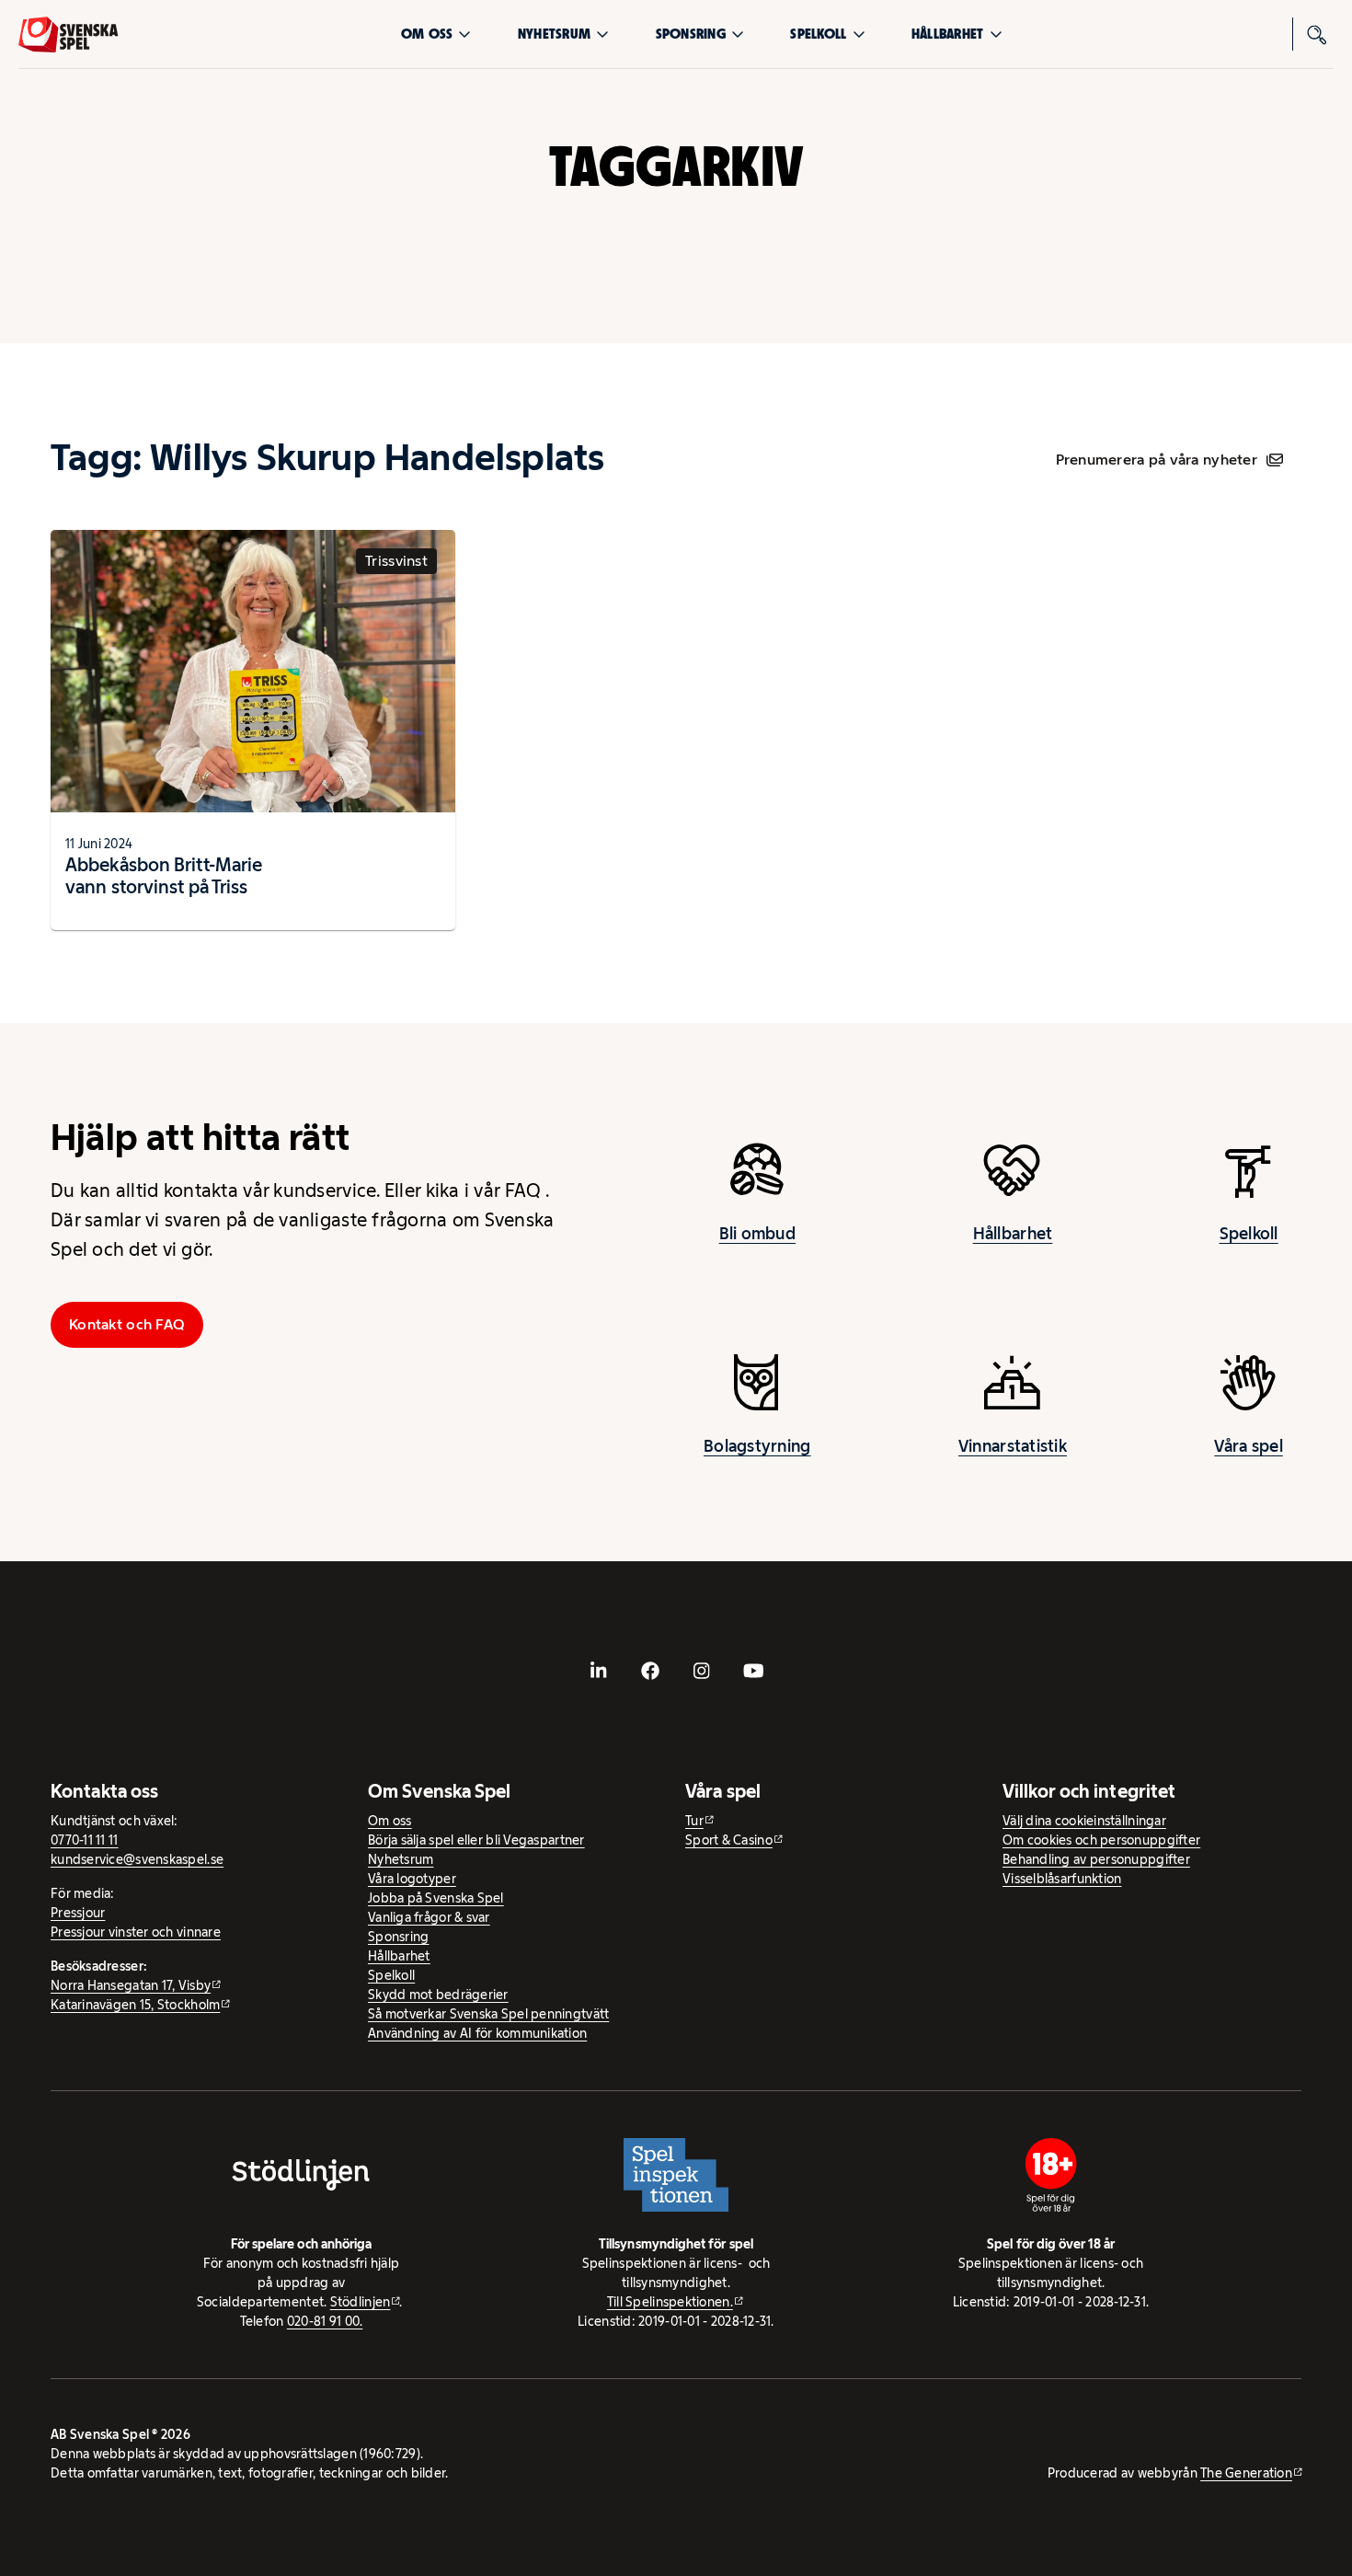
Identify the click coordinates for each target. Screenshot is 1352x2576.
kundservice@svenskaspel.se (137, 1859)
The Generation (1246, 2473)
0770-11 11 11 (85, 1840)
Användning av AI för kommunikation (477, 2033)
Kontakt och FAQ (127, 1324)
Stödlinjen (361, 2302)
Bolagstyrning (757, 1446)
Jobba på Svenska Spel (436, 1898)
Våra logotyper (412, 1879)
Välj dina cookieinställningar (1084, 1821)
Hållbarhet (948, 34)
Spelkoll (818, 34)
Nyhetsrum (554, 34)
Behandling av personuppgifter (1096, 1859)
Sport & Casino (729, 1840)
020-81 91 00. (325, 2321)
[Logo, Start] (68, 34)
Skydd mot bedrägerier (438, 1995)
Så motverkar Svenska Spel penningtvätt (488, 2014)
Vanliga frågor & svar (429, 1917)
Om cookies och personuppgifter (1101, 1840)
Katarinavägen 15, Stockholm (135, 2005)
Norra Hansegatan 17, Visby (131, 1985)
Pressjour (78, 1913)
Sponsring (691, 34)
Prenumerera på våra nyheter (1157, 460)
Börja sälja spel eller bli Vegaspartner (476, 1840)
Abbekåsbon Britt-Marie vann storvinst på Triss (164, 876)
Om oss (427, 34)
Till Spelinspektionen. (670, 2302)
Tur (694, 1821)
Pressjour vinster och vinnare (136, 1932)
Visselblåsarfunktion (1062, 1879)
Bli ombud (757, 1234)
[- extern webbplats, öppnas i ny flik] (599, 1671)
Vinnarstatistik (1013, 1446)
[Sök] (1317, 34)
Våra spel (1248, 1446)
